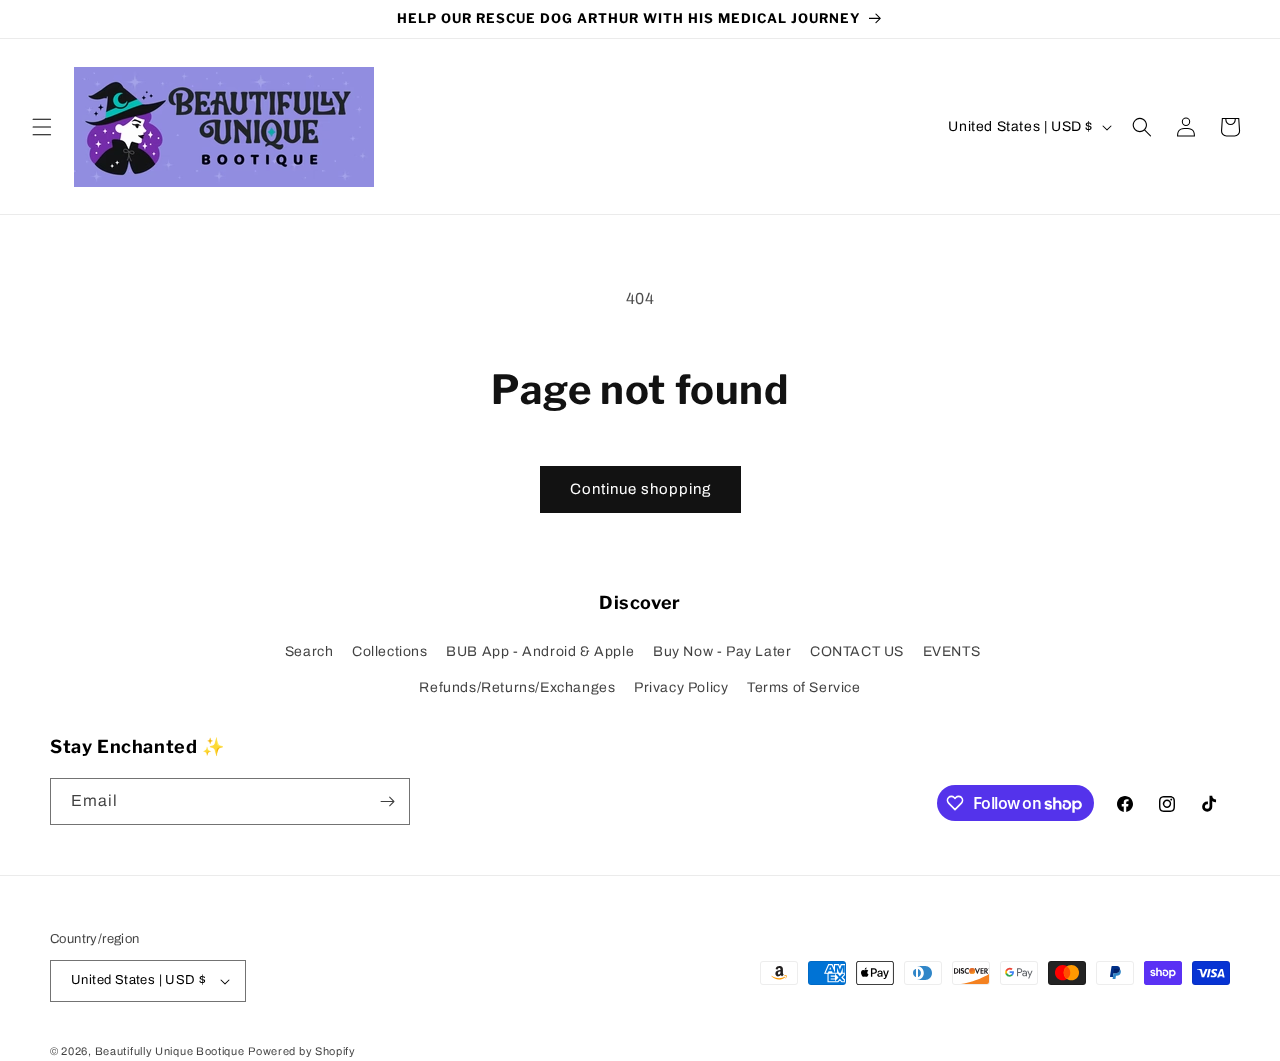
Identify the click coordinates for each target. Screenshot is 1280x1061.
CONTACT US (857, 651)
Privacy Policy (681, 687)
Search (309, 651)
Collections (390, 651)
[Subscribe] (387, 801)
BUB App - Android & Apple (540, 651)
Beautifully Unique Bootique (170, 1051)
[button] (42, 127)
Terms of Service (804, 687)
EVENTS (952, 651)
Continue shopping (640, 489)
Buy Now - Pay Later (722, 651)
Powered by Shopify (302, 1051)
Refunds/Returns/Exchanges (517, 687)
